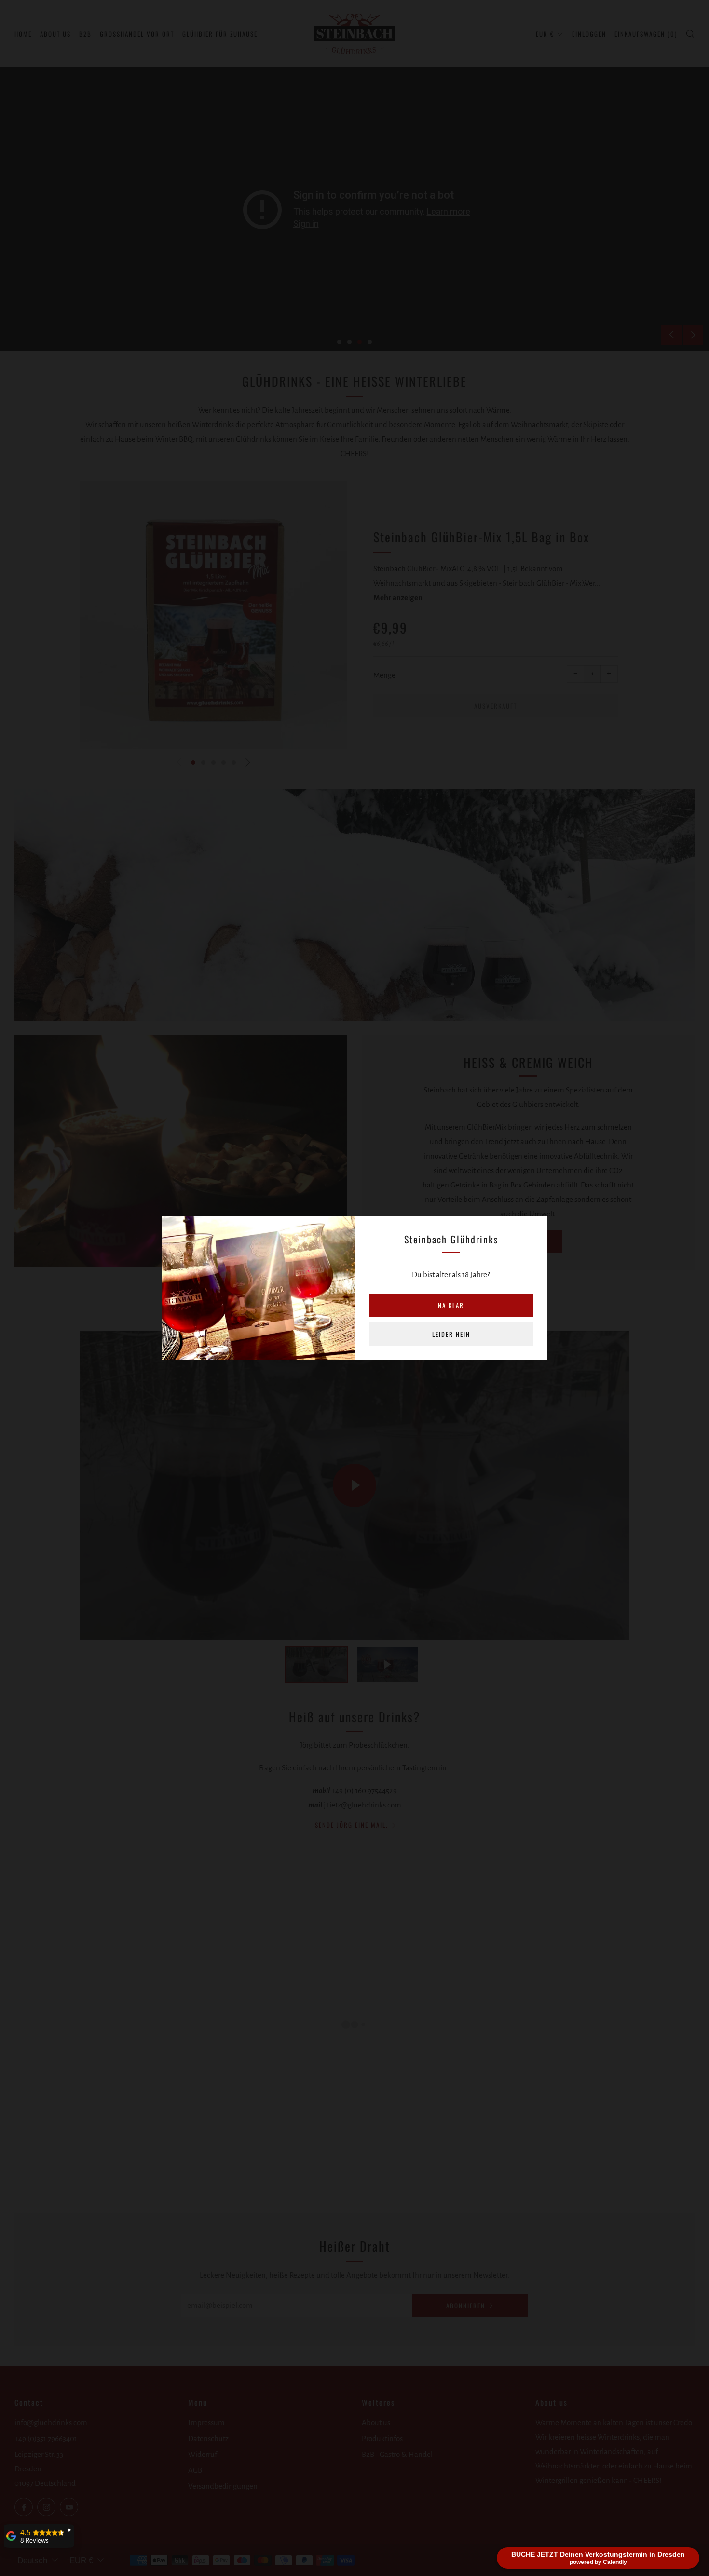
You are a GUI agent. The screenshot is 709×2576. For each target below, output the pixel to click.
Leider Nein (451, 1334)
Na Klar (451, 1305)
